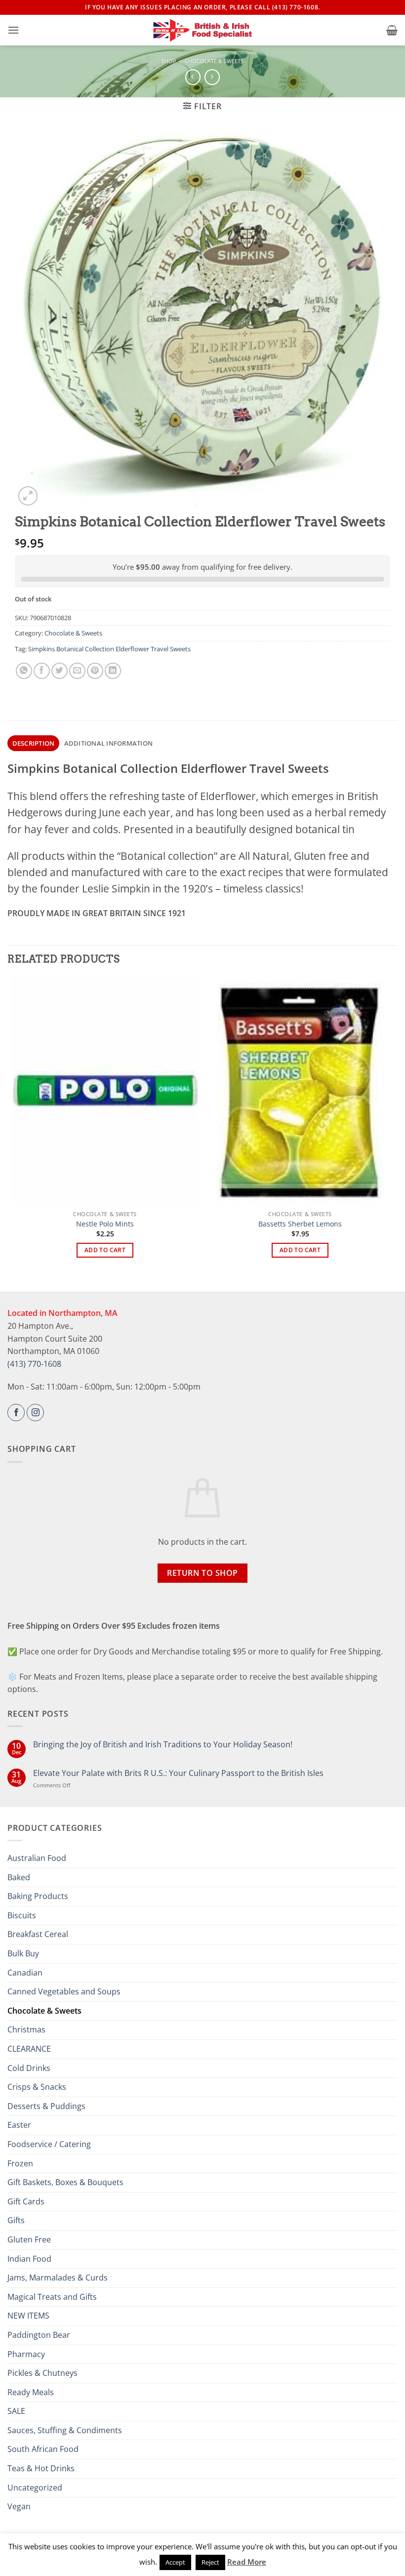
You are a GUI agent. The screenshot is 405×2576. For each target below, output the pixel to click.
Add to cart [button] (105, 1250)
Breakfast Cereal (38, 1934)
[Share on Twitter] (60, 671)
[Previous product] (212, 77)
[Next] (392, 1126)
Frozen (20, 2163)
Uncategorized (35, 2488)
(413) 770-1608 (34, 1364)
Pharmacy (26, 2354)
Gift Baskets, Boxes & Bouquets (65, 2182)
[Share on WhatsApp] (24, 671)
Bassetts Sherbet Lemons (300, 1224)
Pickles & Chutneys (42, 2373)
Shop (169, 61)
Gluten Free (29, 2239)
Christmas (26, 2029)
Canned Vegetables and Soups (64, 1991)
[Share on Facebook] (42, 671)
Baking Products (38, 1896)
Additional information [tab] (109, 743)
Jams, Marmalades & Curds (58, 2278)
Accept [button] (175, 2562)
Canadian (25, 1973)
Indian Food (29, 2259)
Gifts (16, 2220)
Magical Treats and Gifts (52, 2297)
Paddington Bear (39, 2335)
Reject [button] (210, 2562)
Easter (19, 2125)
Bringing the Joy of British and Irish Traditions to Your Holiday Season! (163, 1745)
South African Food (43, 2449)
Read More (247, 2562)
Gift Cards (26, 2201)
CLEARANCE (29, 2049)
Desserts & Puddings (46, 2106)
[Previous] (13, 1126)
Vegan (19, 2506)
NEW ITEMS (28, 2316)
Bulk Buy (23, 1953)
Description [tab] (34, 743)
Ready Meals (31, 2392)
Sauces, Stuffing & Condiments (65, 2430)
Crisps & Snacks (37, 2087)
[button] (13, 30)
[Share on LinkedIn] (113, 671)
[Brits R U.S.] (202, 30)
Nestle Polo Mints (105, 1224)
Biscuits (22, 1915)
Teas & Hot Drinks (41, 2468)
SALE (16, 2411)
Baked (19, 1877)
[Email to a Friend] (77, 671)
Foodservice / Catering (49, 2144)
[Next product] (193, 77)
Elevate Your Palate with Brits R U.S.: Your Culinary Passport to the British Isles (178, 1773)
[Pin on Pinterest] (95, 671)
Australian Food (37, 1858)
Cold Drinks (29, 2068)
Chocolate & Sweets (214, 61)
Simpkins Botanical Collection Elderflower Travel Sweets (109, 649)
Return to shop (202, 1573)
